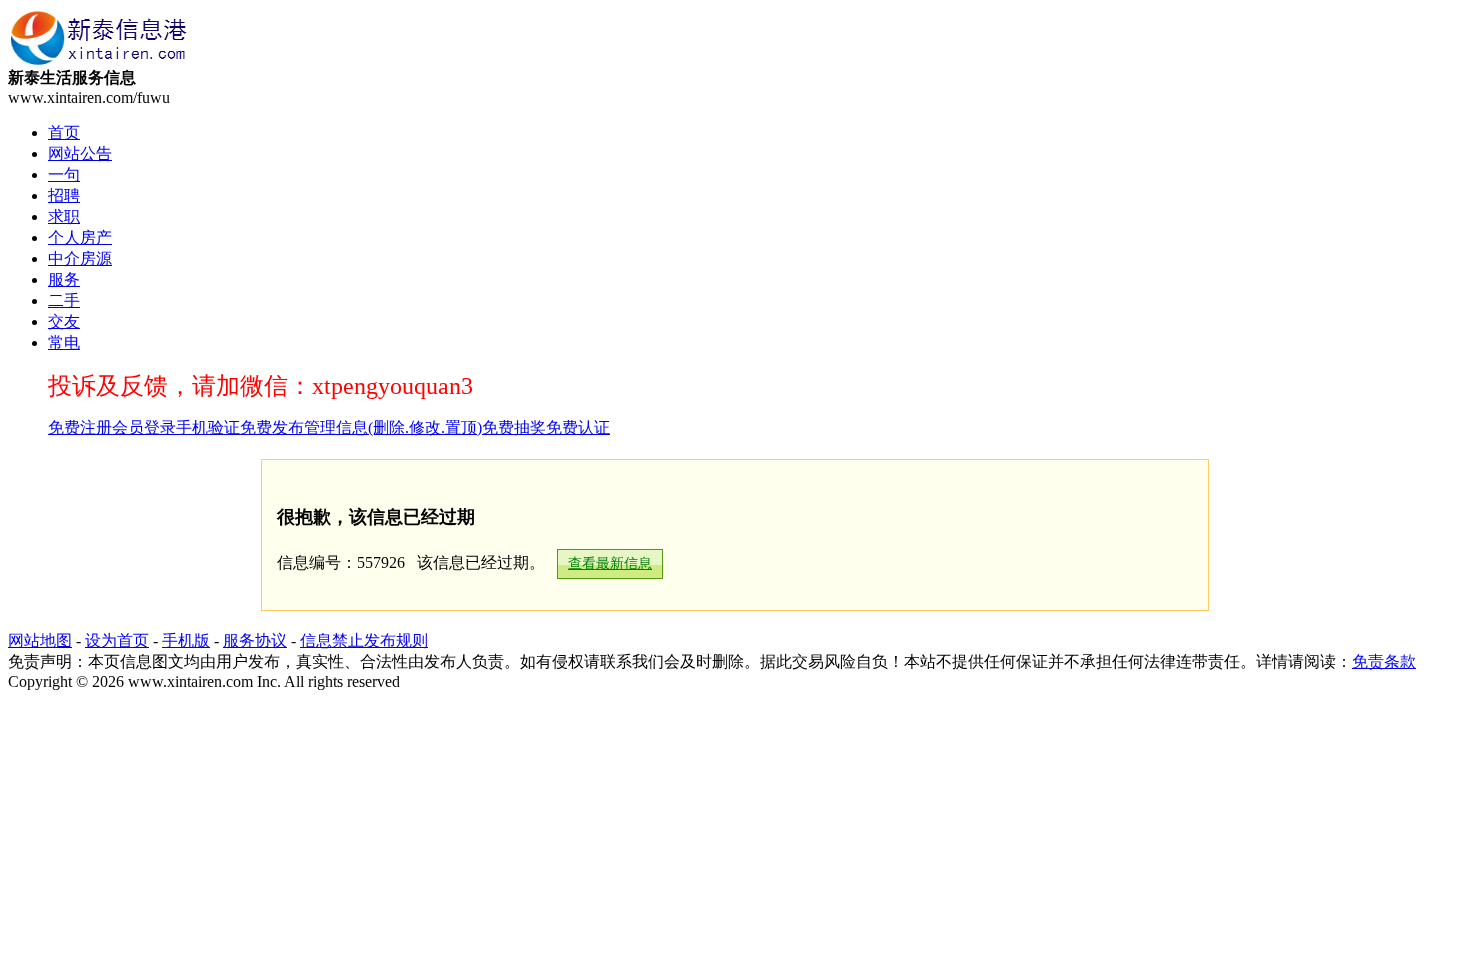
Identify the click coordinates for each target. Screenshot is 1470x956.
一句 (64, 174)
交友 (64, 321)
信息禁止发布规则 (364, 640)
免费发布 (272, 427)
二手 (64, 300)
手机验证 (208, 427)
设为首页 (117, 640)
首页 (64, 132)
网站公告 (80, 153)
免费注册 (80, 427)
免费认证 (578, 427)
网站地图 (40, 640)
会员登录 (144, 427)
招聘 (64, 195)
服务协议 (255, 640)
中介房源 (80, 258)
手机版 (186, 640)
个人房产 (80, 237)
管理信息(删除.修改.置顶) (393, 427)
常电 (64, 342)
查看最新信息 (610, 563)
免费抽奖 (514, 427)
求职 (64, 216)
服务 (64, 279)
